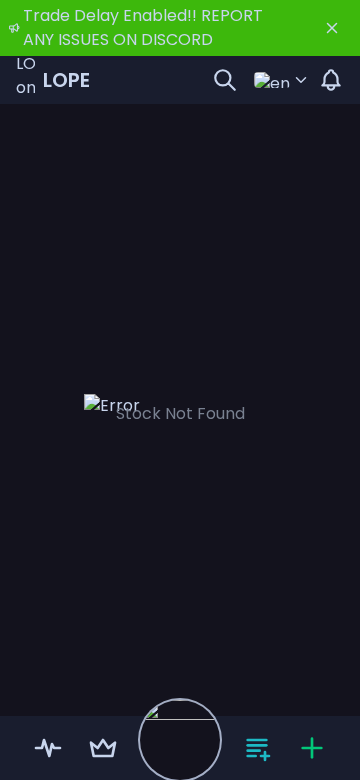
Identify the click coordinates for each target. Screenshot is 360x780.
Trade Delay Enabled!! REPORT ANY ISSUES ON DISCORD (143, 27)
